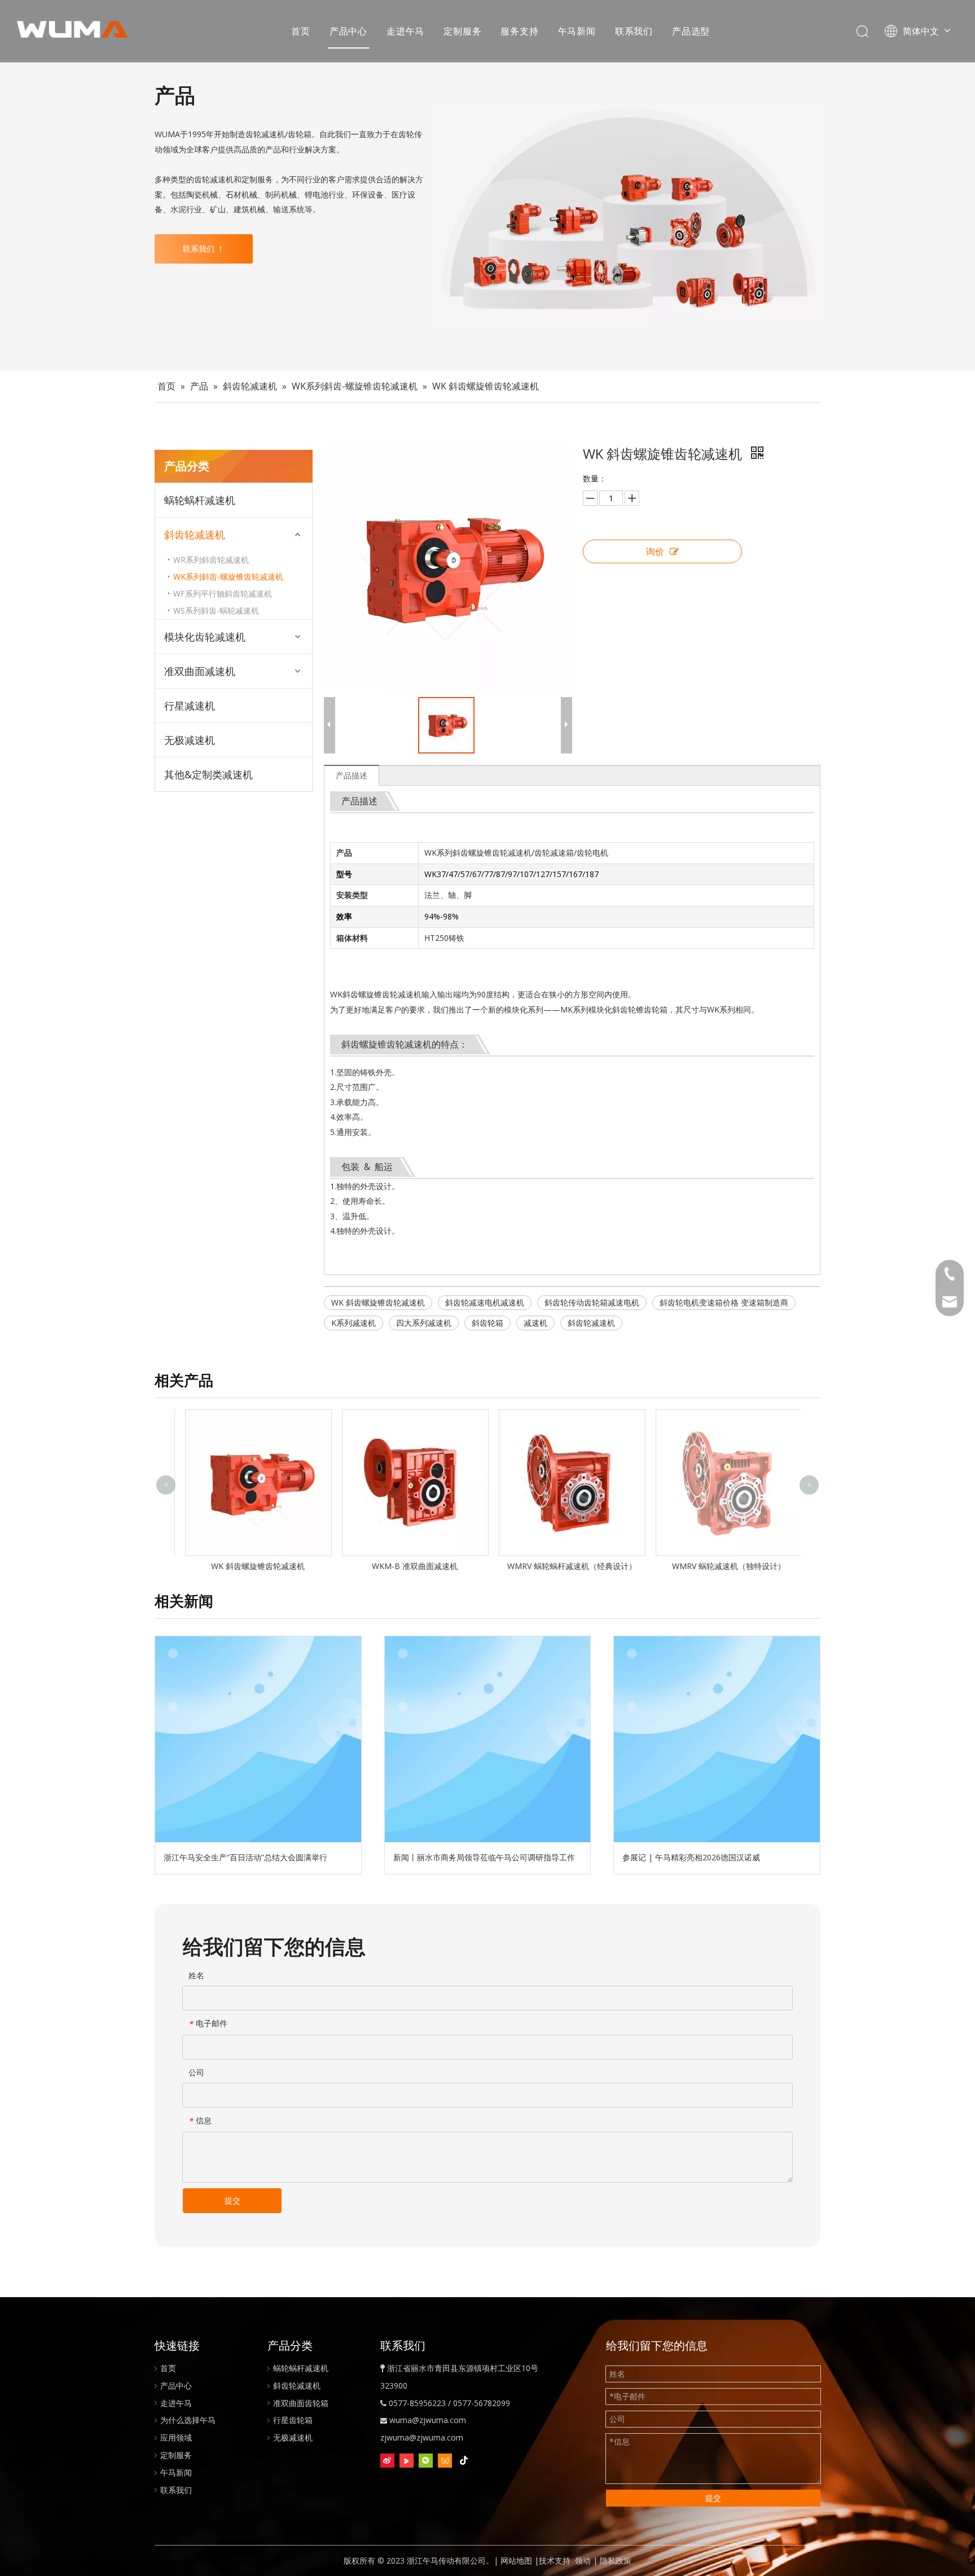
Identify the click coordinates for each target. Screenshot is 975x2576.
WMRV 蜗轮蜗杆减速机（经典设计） (567, 1566)
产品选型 (691, 31)
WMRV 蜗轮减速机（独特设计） (724, 1566)
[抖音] (464, 2460)
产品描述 (352, 775)
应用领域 (176, 2437)
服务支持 (519, 31)
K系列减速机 (353, 1323)
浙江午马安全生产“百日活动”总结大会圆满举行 (245, 1857)
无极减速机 (190, 740)
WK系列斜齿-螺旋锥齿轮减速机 (228, 577)
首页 (301, 31)
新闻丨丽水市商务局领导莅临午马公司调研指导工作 (484, 1857)
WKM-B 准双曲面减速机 (410, 1566)
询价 (655, 551)
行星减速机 (190, 706)
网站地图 (516, 2560)
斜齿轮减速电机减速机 (485, 1302)
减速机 (535, 1323)
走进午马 (405, 31)
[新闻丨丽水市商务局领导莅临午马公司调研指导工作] (488, 1739)
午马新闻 (577, 31)
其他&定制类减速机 (208, 774)
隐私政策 (616, 2560)
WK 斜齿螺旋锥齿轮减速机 (378, 1302)
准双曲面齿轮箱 (301, 2403)
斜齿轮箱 (488, 1323)
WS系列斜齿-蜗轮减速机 (216, 610)
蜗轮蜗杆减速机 (200, 500)
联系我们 (634, 31)
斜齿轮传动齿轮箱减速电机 (592, 1302)
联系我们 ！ (204, 249)
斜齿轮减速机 (195, 535)
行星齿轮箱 (293, 2420)
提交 (232, 2200)
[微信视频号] (445, 2460)
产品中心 (348, 31)
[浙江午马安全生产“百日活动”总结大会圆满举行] (258, 1739)
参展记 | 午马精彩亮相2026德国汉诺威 (691, 1857)
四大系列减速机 (424, 1323)
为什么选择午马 (188, 2420)
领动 (583, 2560)
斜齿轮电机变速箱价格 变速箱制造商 (724, 1302)
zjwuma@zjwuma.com (422, 2437)
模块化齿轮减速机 (205, 637)
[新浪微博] (387, 2460)
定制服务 (462, 31)
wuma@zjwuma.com (428, 2420)
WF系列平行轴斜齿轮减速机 (223, 593)
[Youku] (407, 2460)
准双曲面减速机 (200, 671)
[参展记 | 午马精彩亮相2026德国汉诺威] (717, 1739)
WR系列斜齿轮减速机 (211, 560)
